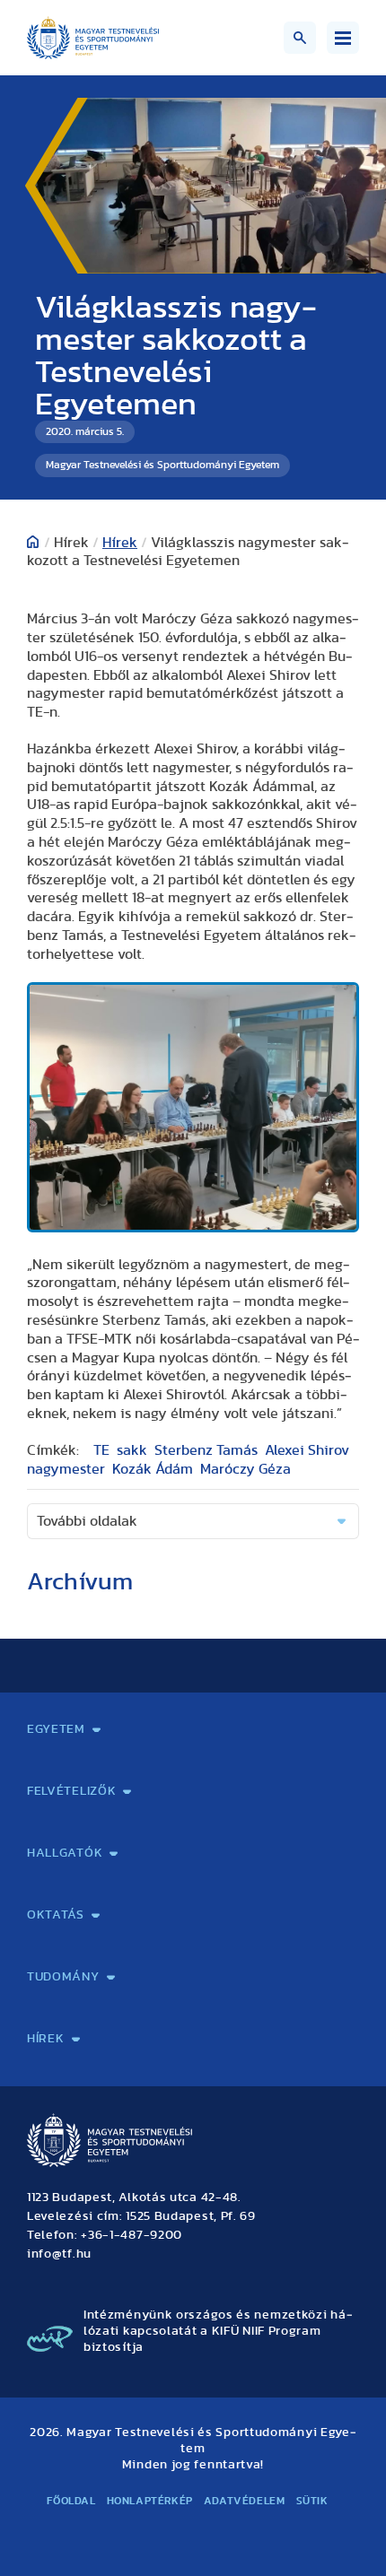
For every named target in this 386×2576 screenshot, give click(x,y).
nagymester (66, 1469)
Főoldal (71, 2501)
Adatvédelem (245, 2501)
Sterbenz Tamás (206, 1450)
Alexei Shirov (307, 1450)
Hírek (120, 543)
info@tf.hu (59, 2254)
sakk (132, 1450)
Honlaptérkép (150, 2501)
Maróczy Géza (246, 1469)
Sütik (312, 2501)
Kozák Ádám (153, 1469)
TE (101, 1450)
